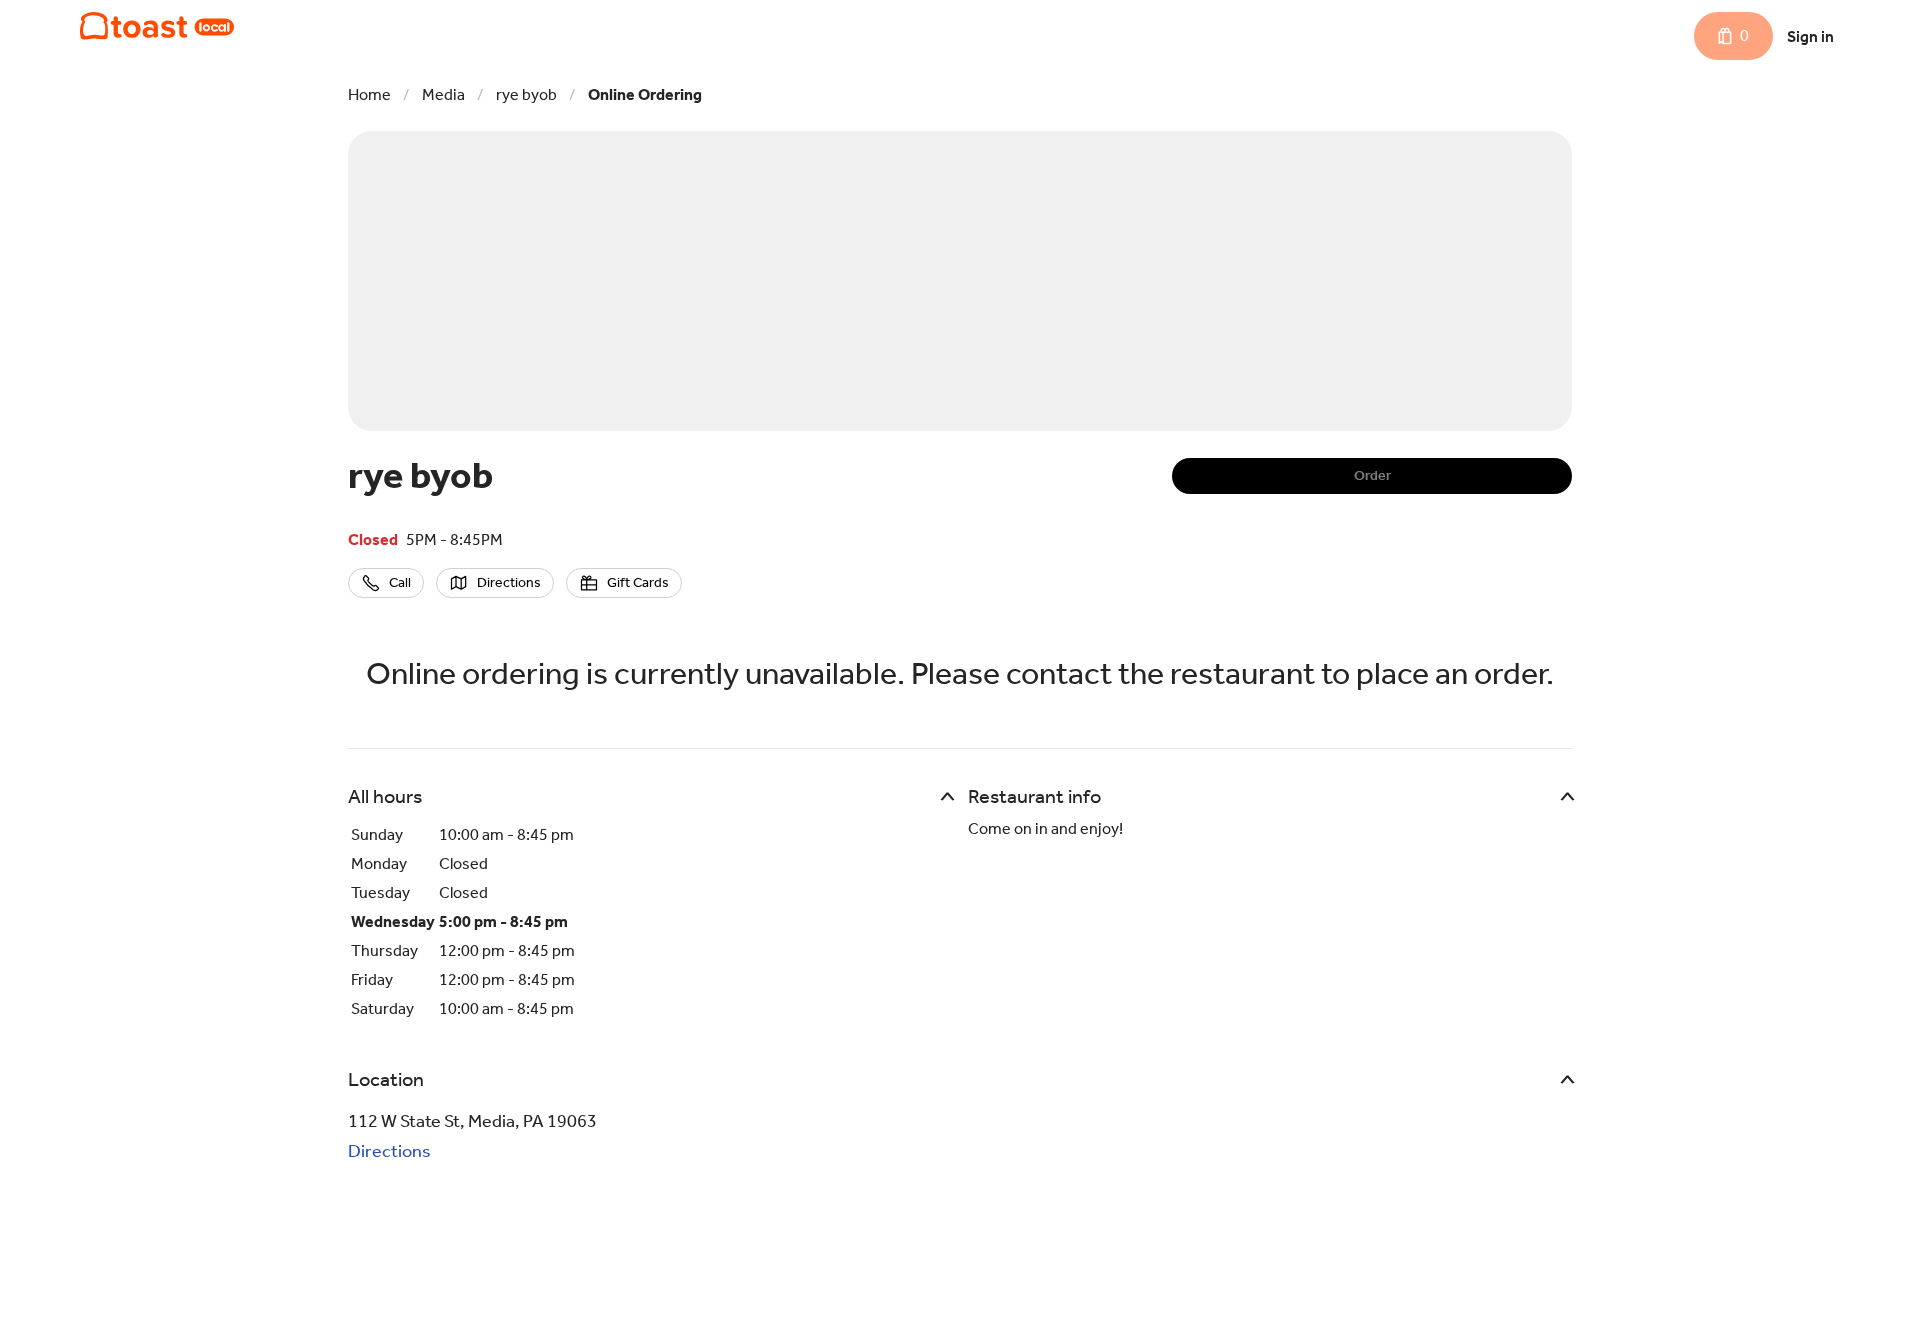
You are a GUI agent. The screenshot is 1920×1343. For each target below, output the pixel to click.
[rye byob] (157, 26)
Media (443, 94)
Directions (389, 1151)
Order (1372, 475)
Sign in (1810, 36)
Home (369, 94)
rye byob (526, 94)
